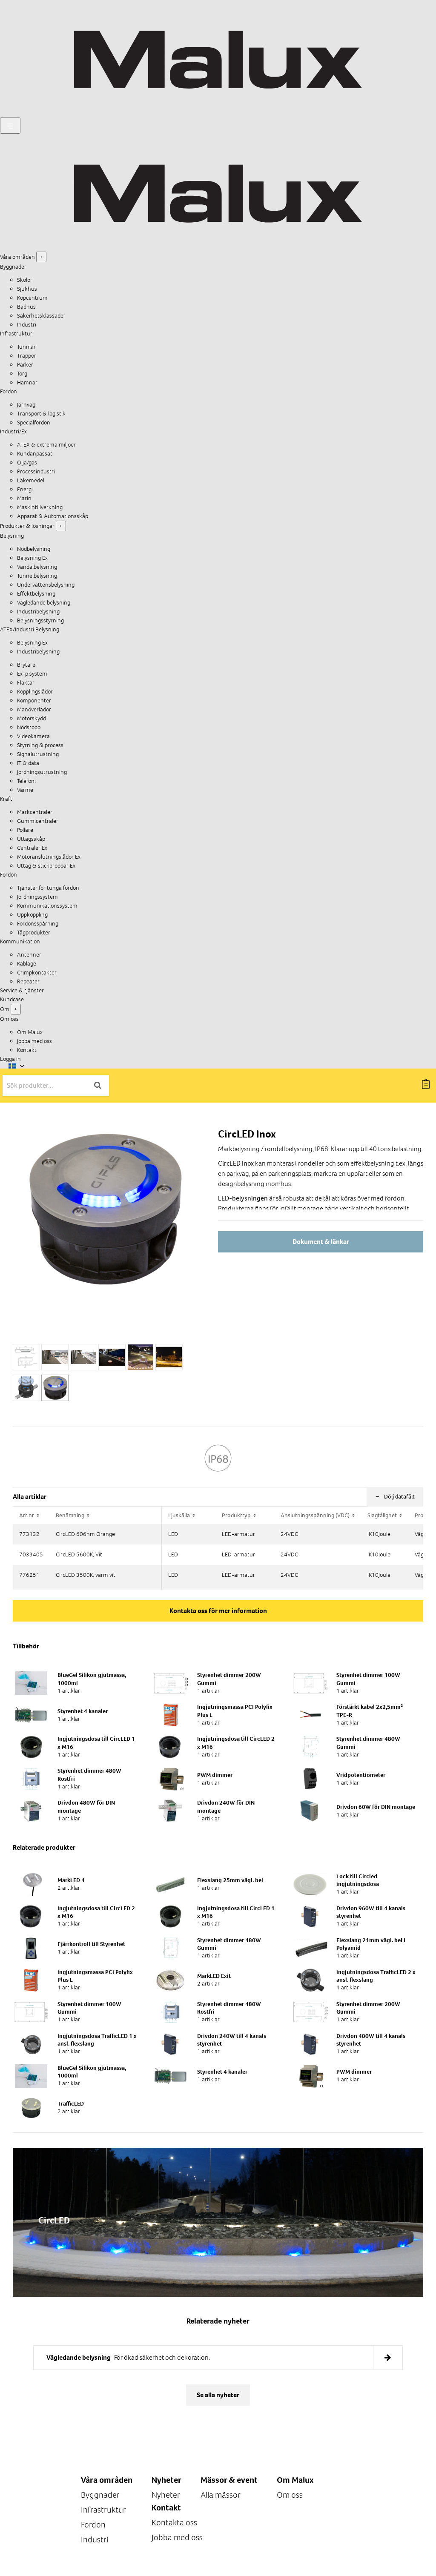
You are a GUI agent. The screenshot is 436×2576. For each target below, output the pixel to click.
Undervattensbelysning (46, 585)
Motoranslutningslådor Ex (49, 857)
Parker (25, 365)
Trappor (27, 356)
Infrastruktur (16, 334)
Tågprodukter (34, 933)
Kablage (27, 964)
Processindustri (36, 471)
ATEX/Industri (18, 629)
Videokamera (33, 736)
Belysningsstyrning (40, 620)
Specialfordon (34, 423)
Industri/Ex (13, 431)
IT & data (28, 763)
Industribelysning (38, 612)
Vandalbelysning (37, 567)
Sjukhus (27, 289)
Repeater (28, 981)
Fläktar (26, 683)
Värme (25, 790)
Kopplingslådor (35, 692)
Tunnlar (26, 347)
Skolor (25, 280)
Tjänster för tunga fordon (48, 888)
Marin (24, 498)
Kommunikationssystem (47, 906)
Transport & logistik (41, 414)
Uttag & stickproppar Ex (46, 866)
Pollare (25, 830)
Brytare (26, 665)
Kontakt (27, 1050)
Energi (25, 489)
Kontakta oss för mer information (218, 1611)
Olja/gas (27, 463)
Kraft (6, 799)
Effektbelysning (36, 594)
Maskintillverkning (40, 507)
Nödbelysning (34, 549)
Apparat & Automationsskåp (53, 516)
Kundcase (12, 999)
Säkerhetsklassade (40, 316)
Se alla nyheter (218, 2395)
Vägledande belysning (44, 603)
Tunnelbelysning (37, 576)
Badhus (26, 307)
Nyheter (166, 2495)
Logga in (10, 1059)
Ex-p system (32, 674)
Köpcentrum (32, 298)
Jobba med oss (34, 1041)
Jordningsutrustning (42, 772)
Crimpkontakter (37, 973)
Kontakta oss (174, 2523)
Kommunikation (20, 941)
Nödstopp (29, 727)
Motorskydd (32, 718)
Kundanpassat (35, 454)
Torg (22, 374)
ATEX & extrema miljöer (46, 445)
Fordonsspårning (38, 924)
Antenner (29, 955)
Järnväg (26, 405)
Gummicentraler (38, 821)
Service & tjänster (22, 990)
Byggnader (13, 267)
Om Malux (30, 1032)
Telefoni (26, 781)
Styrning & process (40, 745)
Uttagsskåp (31, 839)
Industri (27, 325)
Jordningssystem (37, 897)
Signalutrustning (38, 754)
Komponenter (34, 701)
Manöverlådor (34, 709)
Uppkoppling (32, 915)
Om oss (290, 2495)
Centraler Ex (32, 848)
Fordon (9, 391)
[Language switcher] (17, 1066)
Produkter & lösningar (27, 526)
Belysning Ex (32, 558)
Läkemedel (31, 480)
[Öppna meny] (10, 126)
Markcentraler (35, 812)
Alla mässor (221, 2495)
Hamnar (27, 383)
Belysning (12, 536)
